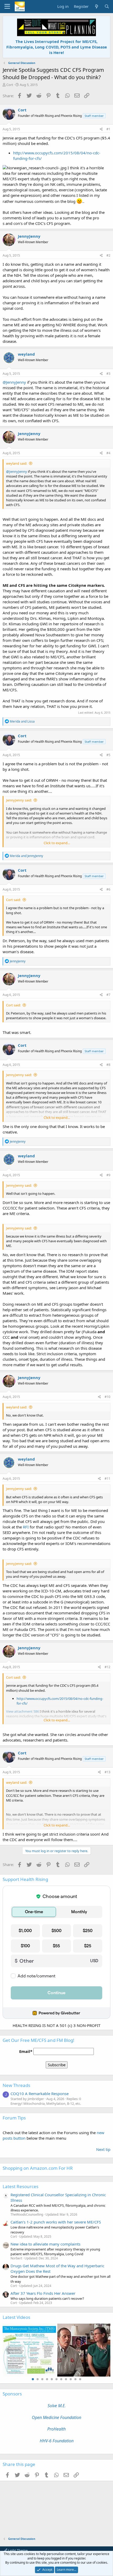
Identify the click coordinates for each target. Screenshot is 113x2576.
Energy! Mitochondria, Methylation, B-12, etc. (46, 2103)
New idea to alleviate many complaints (45, 2244)
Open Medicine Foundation (56, 2417)
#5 (108, 755)
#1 (108, 129)
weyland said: (17, 463)
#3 (108, 374)
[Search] (107, 6)
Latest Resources (20, 2186)
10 (75, 2379)
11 (80, 2379)
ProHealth (56, 2429)
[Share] (101, 129)
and (22, 721)
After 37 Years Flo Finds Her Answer (43, 2293)
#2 (108, 255)
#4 (108, 453)
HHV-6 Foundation (57, 2441)
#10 (107, 1397)
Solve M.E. (57, 2406)
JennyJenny (29, 236)
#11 (107, 1479)
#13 (107, 1772)
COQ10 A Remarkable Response (40, 2094)
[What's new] (96, 6)
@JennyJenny (14, 382)
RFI (26, 1527)
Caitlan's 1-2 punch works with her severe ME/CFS (56, 2222)
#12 (107, 1667)
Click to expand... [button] (57, 843)
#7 (108, 995)
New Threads (16, 2085)
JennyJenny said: (19, 800)
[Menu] (7, 7)
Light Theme (17, 2550)
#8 (108, 1065)
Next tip (103, 2149)
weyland (26, 354)
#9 (108, 1175)
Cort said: (13, 900)
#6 (108, 889)
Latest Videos (16, 2317)
